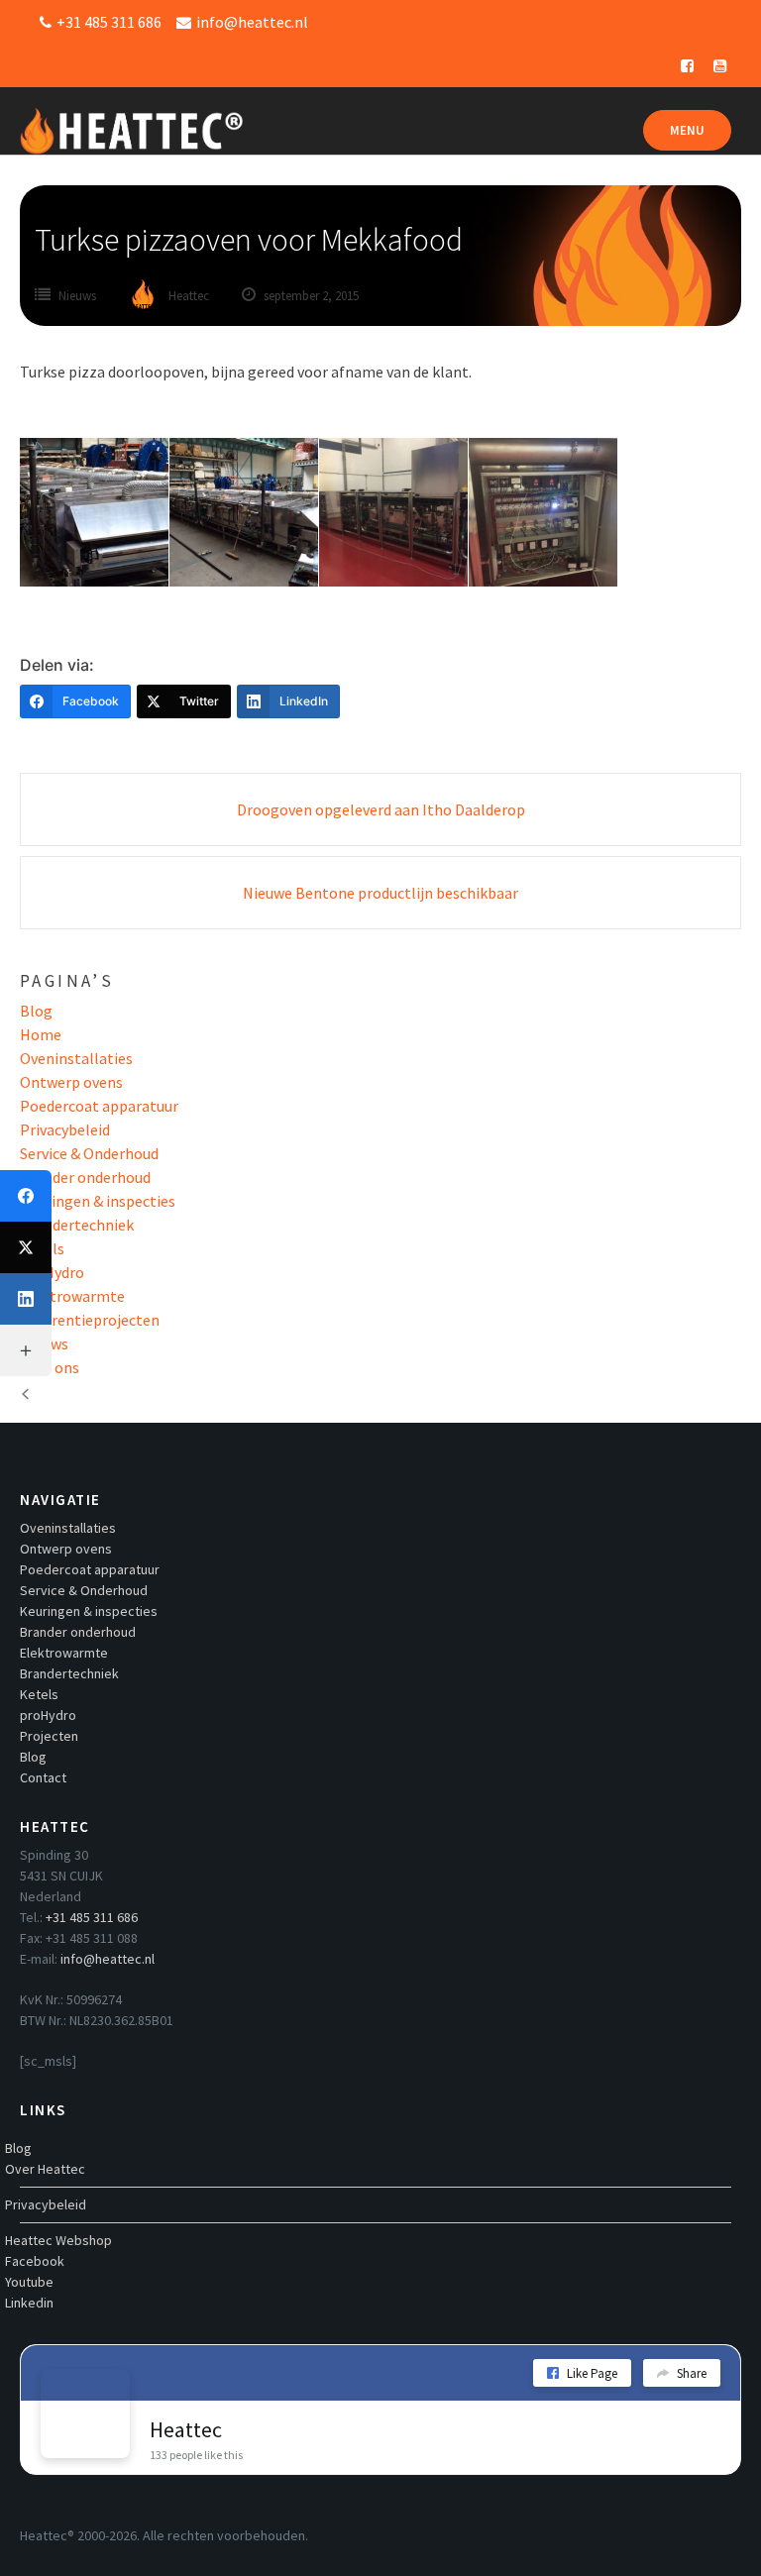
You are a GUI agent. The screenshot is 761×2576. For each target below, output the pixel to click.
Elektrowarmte (72, 1296)
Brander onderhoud (85, 1177)
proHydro (52, 1272)
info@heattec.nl (108, 1959)
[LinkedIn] (26, 1299)
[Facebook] (26, 1196)
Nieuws (77, 296)
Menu (687, 130)
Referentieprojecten (90, 1320)
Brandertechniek (77, 1225)
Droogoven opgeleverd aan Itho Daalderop (381, 809)
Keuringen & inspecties (98, 1201)
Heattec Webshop (58, 2240)
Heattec (186, 2429)
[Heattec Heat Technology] (132, 121)
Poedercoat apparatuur (99, 1106)
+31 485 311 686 (92, 1917)
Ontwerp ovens (71, 1082)
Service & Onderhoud (89, 1153)
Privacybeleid (65, 1129)
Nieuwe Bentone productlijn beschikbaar (380, 893)
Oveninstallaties (76, 1058)
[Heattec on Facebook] (85, 2414)
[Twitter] (26, 1247)
